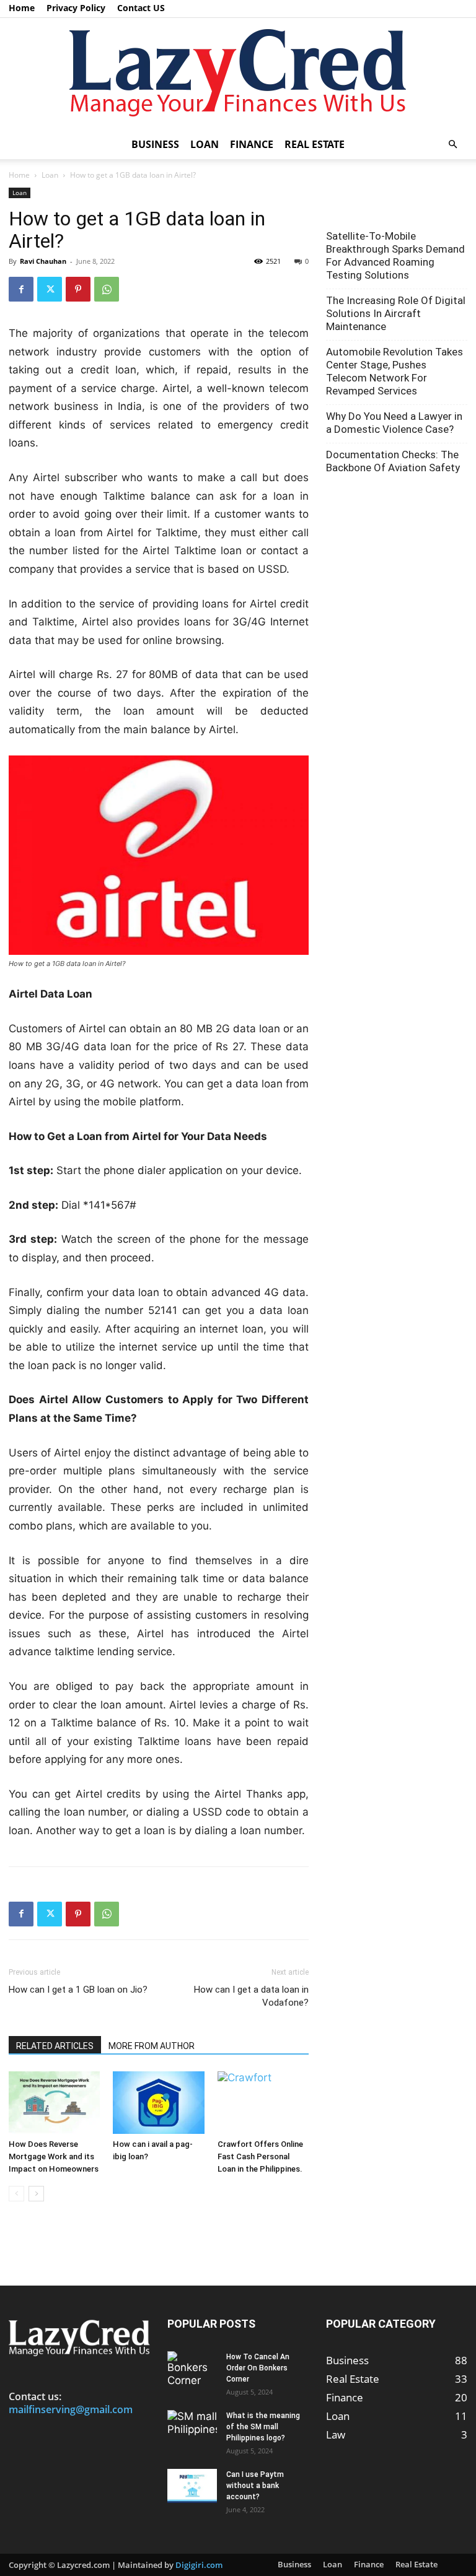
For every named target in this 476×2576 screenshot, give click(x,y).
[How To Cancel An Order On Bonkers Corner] (192, 2369)
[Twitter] (50, 289)
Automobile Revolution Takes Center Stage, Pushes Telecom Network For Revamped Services (394, 371)
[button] (452, 144)
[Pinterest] (78, 289)
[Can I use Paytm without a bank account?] (192, 2486)
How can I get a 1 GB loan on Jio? (78, 1990)
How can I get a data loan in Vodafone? (251, 1996)
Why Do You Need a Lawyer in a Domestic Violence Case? (394, 423)
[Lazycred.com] (238, 74)
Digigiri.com (199, 2565)
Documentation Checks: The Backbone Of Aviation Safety (393, 461)
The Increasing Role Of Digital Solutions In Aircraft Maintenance (396, 313)
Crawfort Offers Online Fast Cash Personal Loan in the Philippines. (260, 2156)
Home (22, 8)
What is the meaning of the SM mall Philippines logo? (263, 2427)
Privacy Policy (76, 8)
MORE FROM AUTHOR (152, 2046)
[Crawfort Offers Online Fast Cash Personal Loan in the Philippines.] (263, 2103)
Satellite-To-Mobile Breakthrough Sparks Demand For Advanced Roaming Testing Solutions (395, 255)
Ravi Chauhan (43, 261)
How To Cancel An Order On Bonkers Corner (258, 2368)
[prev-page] (16, 2194)
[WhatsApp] (107, 289)
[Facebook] (21, 289)
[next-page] (36, 2194)
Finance (252, 144)
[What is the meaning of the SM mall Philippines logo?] (192, 2427)
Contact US (141, 8)
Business (155, 144)
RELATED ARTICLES (55, 2046)
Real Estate (315, 144)
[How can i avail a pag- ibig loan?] (158, 2103)
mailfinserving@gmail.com (71, 2409)
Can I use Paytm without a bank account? (255, 2486)
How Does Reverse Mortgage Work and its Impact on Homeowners (54, 2156)
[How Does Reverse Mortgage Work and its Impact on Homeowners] (54, 2103)
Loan (205, 144)
